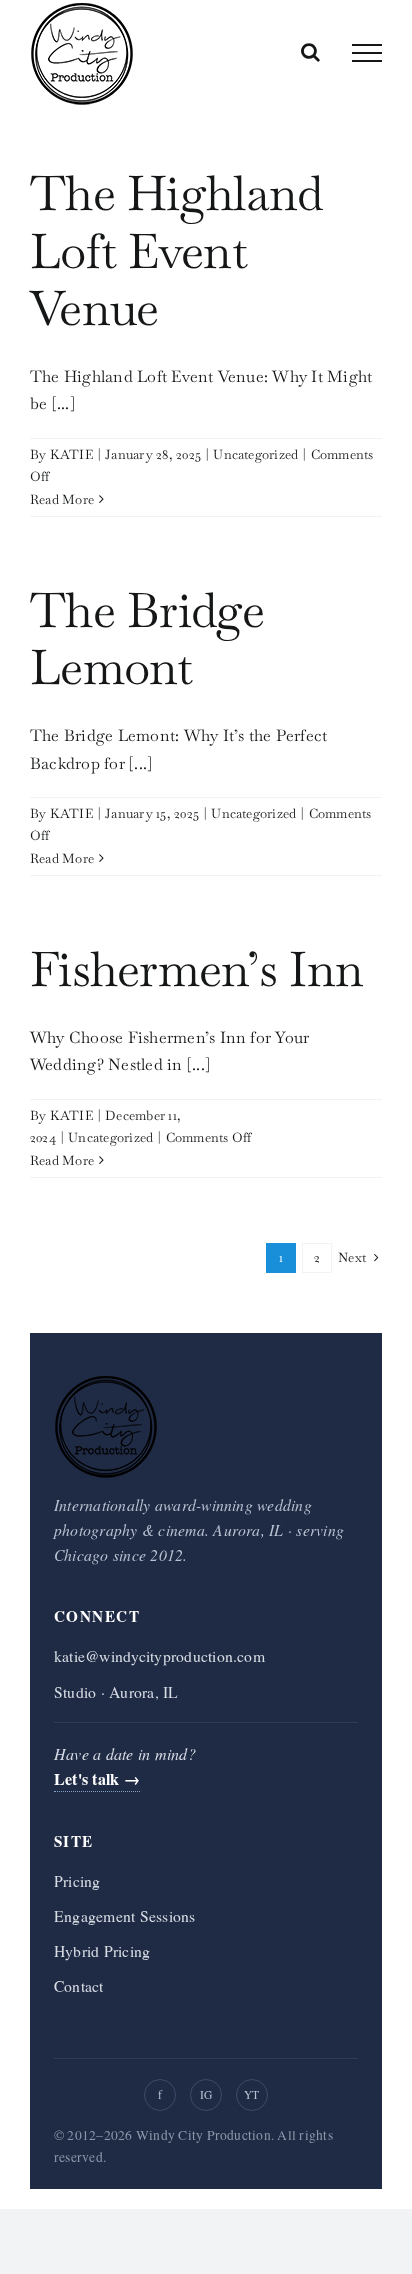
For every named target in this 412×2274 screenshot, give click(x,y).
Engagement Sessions (125, 1915)
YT (251, 2094)
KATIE (71, 454)
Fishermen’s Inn (196, 969)
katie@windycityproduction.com (159, 1655)
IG (206, 2094)
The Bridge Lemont (147, 639)
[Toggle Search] (310, 52)
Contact (79, 1985)
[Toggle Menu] (367, 53)
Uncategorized (255, 454)
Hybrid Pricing (102, 1950)
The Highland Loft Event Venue (176, 250)
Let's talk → (97, 1778)
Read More (62, 499)
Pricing (77, 1880)
